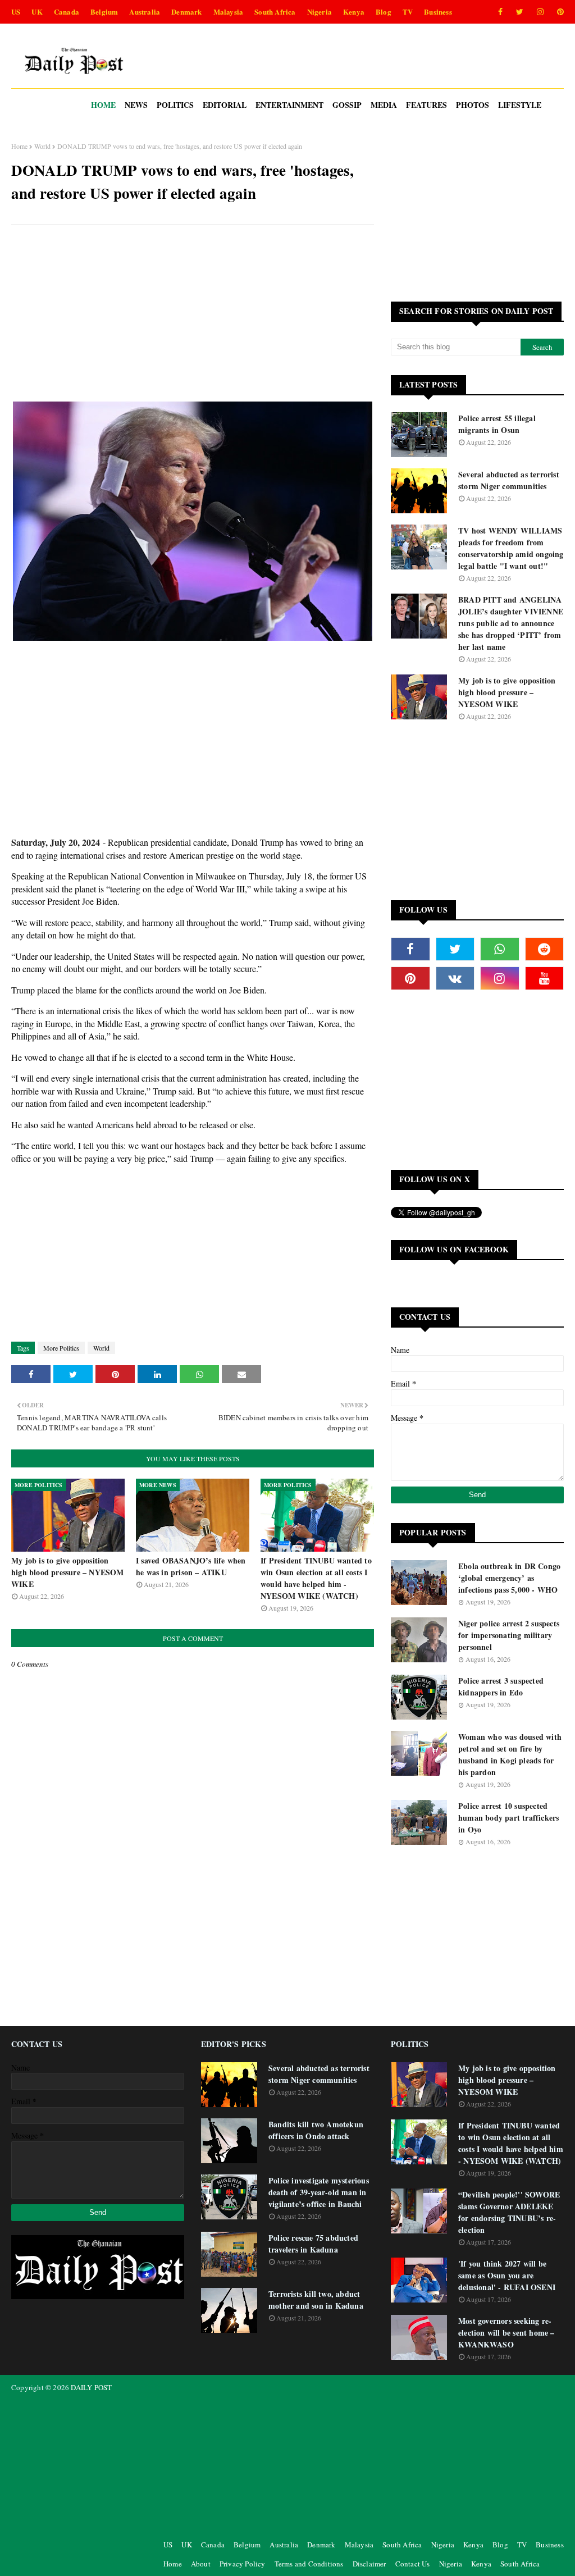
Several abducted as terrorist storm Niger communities (509, 480)
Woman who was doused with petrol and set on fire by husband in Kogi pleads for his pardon (510, 1754)
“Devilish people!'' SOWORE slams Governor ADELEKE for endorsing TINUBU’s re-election (509, 2212)
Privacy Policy (243, 2564)
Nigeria (320, 12)
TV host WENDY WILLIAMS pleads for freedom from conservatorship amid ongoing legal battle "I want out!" (511, 548)
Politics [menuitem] (175, 105)
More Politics (61, 1348)
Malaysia (229, 12)
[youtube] (545, 978)
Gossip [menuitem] (347, 105)
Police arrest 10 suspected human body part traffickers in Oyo (508, 1818)
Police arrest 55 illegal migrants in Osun (497, 424)
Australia (145, 12)
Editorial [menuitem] (225, 105)
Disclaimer (369, 2564)
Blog (384, 12)
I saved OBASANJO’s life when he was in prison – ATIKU (191, 1566)
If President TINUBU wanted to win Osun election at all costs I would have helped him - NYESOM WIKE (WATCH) (316, 1578)
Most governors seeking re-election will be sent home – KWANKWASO (506, 2333)
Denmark (186, 12)
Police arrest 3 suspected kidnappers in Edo (501, 1686)
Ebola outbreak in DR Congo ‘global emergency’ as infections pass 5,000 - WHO (509, 1578)
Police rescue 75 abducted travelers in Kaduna (313, 2244)
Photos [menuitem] (473, 105)
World (42, 146)
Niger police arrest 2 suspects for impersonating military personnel (509, 1635)
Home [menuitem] (103, 105)
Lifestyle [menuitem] (520, 105)
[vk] (455, 978)
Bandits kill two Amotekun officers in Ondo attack (316, 2130)
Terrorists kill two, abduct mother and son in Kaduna (316, 2300)
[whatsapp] (500, 949)
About (201, 2564)
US (16, 12)
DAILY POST (91, 2387)
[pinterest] (558, 12)
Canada (67, 12)
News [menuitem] (136, 105)
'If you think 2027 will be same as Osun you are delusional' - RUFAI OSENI (507, 2275)
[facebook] (500, 12)
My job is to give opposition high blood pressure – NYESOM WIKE (68, 1572)
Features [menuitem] (426, 105)
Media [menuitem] (384, 105)
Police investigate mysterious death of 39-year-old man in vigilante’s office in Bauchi (319, 2192)
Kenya (354, 12)
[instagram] (540, 12)
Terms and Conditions (309, 2564)
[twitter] (520, 12)
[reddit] (545, 949)
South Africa (275, 12)
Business (438, 12)
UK (37, 12)
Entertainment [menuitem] (289, 105)
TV (408, 12)
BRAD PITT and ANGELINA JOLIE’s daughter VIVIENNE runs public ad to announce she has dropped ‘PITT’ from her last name (511, 623)
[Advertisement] (193, 314)
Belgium (104, 12)
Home (19, 146)
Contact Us (413, 2564)
